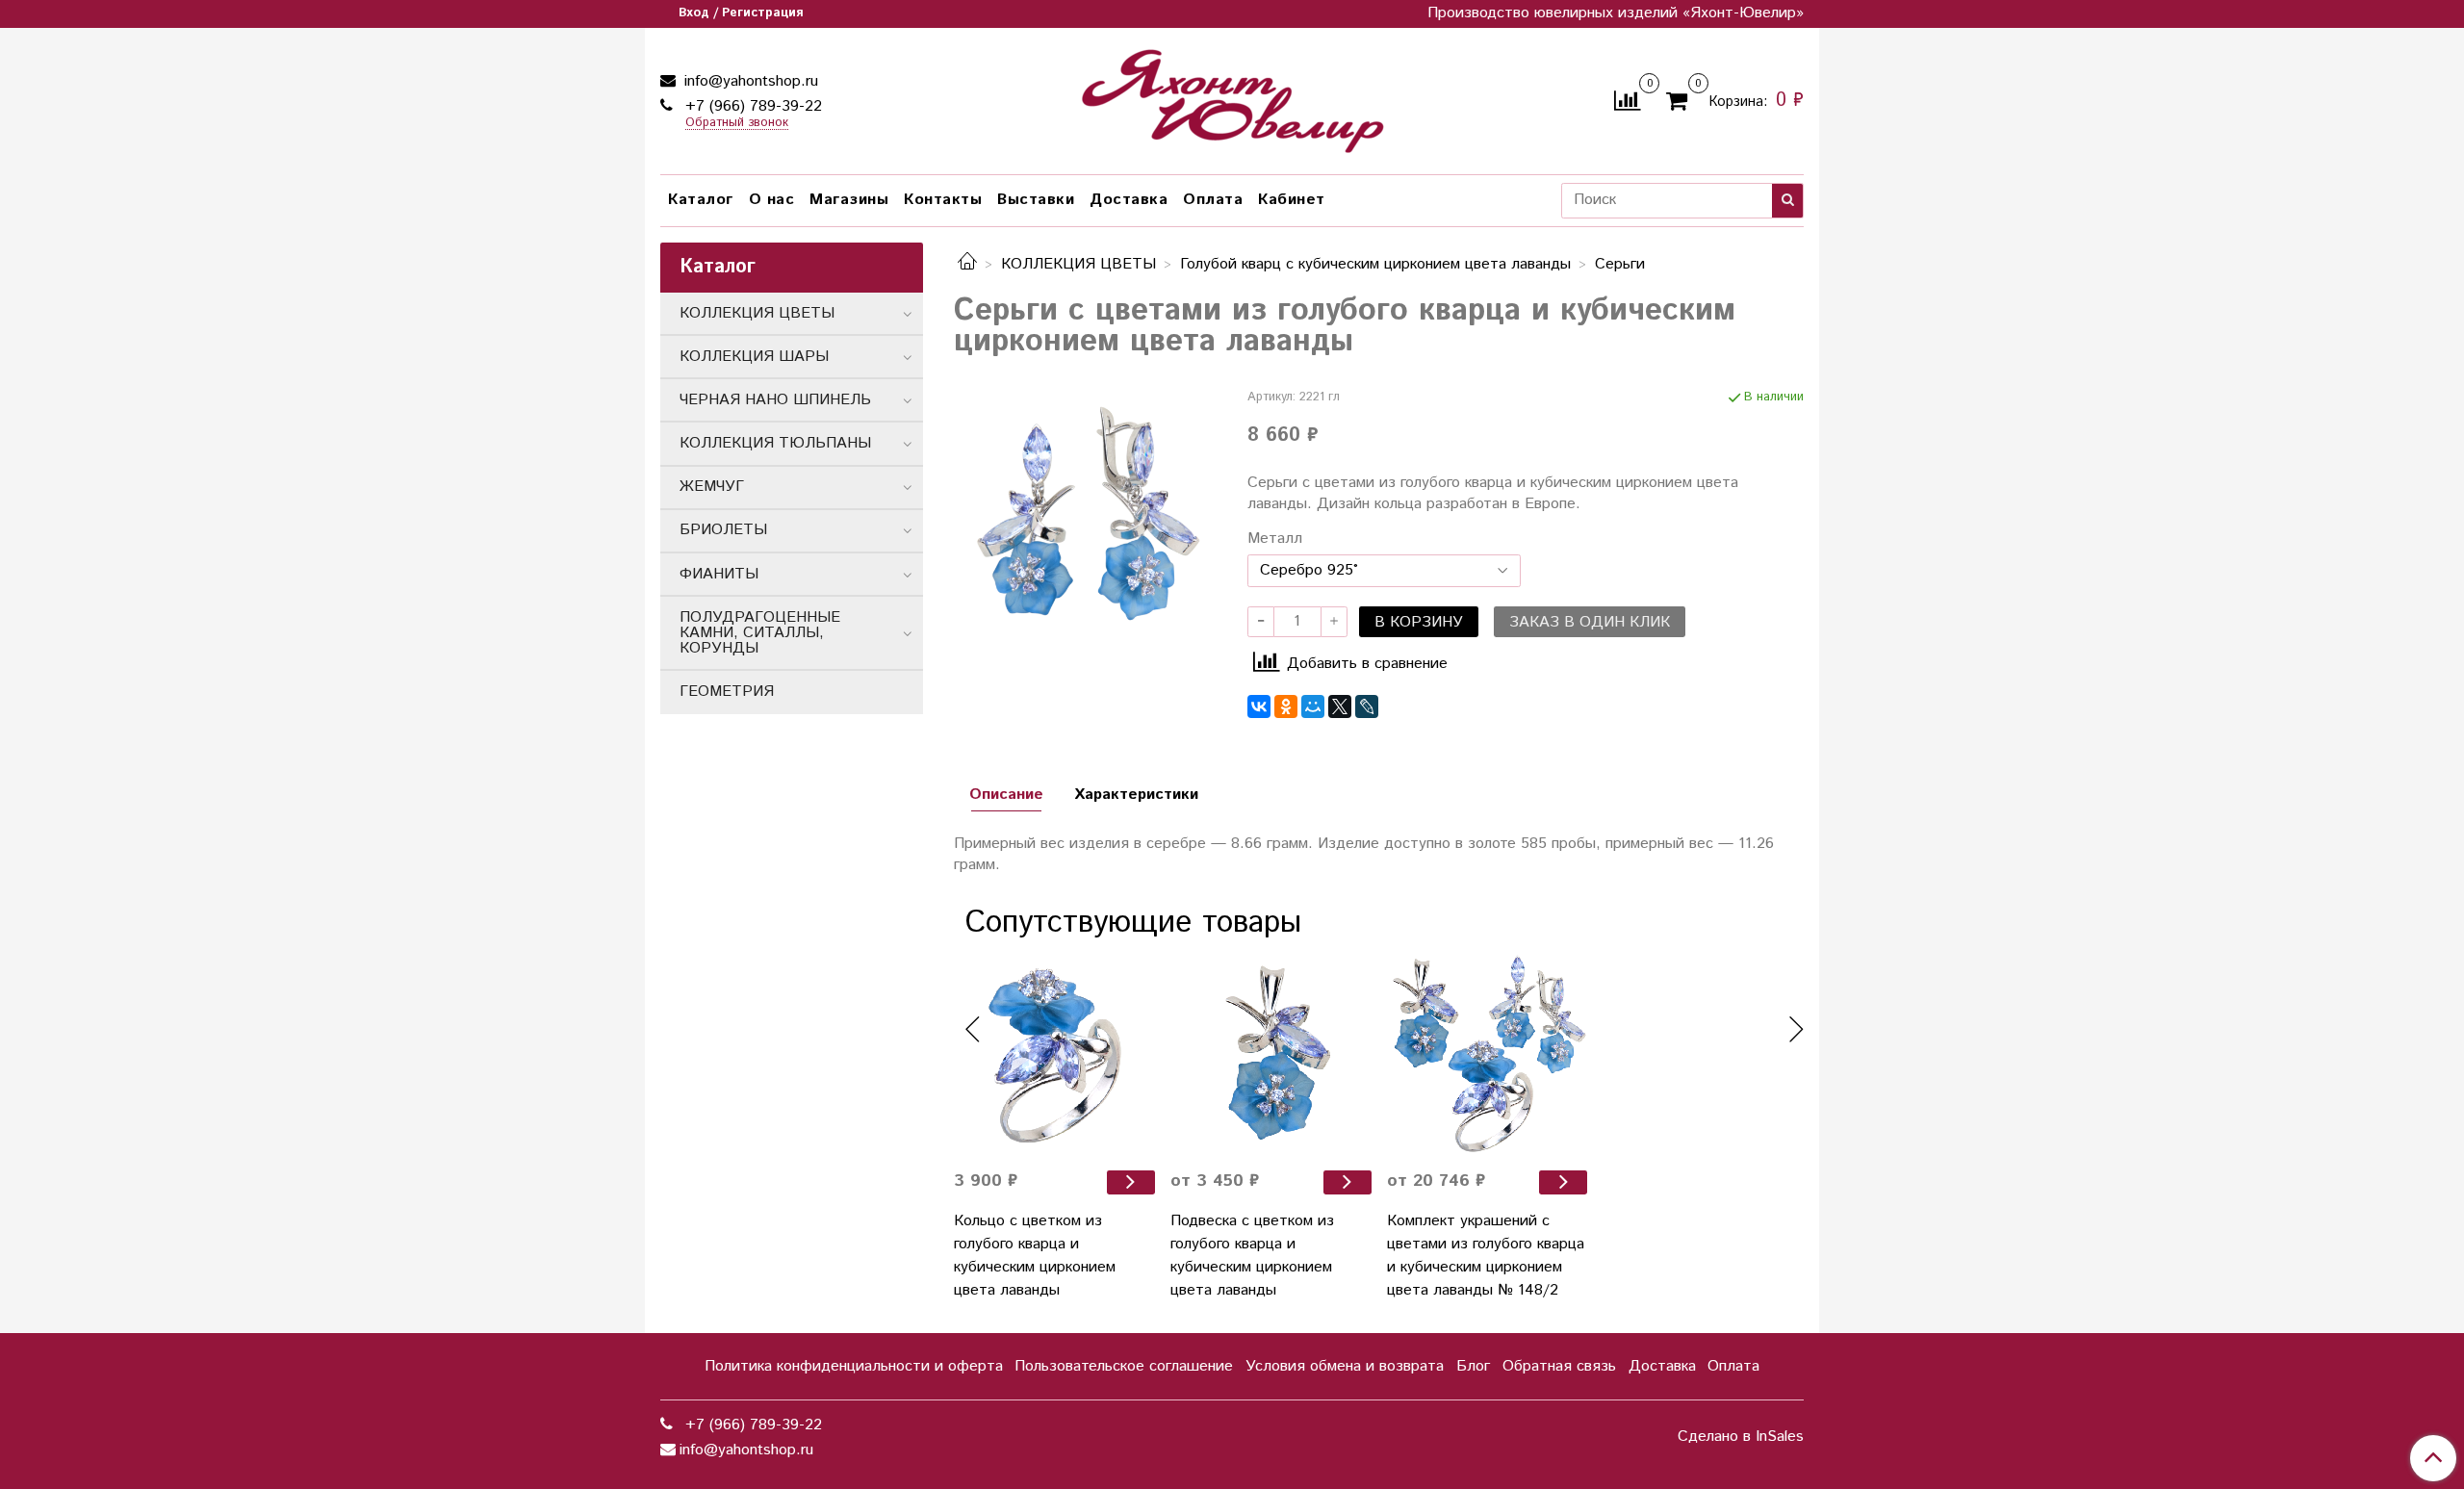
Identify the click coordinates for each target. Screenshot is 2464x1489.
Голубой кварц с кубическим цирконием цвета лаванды (1375, 264)
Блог (1473, 1366)
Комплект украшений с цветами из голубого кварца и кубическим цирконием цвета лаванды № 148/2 (1486, 1256)
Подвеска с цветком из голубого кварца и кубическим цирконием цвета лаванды (1252, 1256)
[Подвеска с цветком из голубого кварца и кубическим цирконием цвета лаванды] (1271, 1054)
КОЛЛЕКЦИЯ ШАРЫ (754, 357)
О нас (772, 200)
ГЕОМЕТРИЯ (727, 692)
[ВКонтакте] (1259, 706)
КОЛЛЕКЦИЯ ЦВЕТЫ (1078, 264)
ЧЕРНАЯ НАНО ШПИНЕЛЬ (775, 400)
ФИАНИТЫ (719, 574)
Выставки (1036, 200)
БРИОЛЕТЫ (723, 530)
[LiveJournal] (1367, 706)
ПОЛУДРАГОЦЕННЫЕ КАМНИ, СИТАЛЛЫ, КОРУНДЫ (760, 633)
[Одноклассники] (1286, 706)
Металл (1275, 539)
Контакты (943, 200)
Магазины (849, 200)
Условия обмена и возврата (1345, 1366)
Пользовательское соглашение (1124, 1366)
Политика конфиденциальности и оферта (854, 1366)
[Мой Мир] (1313, 706)
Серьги (1620, 264)
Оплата (1213, 200)
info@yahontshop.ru (749, 81)
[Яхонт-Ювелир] (1232, 97)
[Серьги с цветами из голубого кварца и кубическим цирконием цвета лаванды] (1085, 519)
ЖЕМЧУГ (712, 487)
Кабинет (1292, 200)
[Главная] (967, 264)
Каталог (701, 200)
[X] (1340, 706)
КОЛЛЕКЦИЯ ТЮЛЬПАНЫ (775, 443)
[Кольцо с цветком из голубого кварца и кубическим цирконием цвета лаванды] (1054, 1054)
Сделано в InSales (1741, 1437)
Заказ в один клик (1590, 622)
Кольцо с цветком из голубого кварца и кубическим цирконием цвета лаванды (1035, 1256)
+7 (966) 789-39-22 (751, 106)
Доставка (1129, 200)
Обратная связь (1559, 1366)
